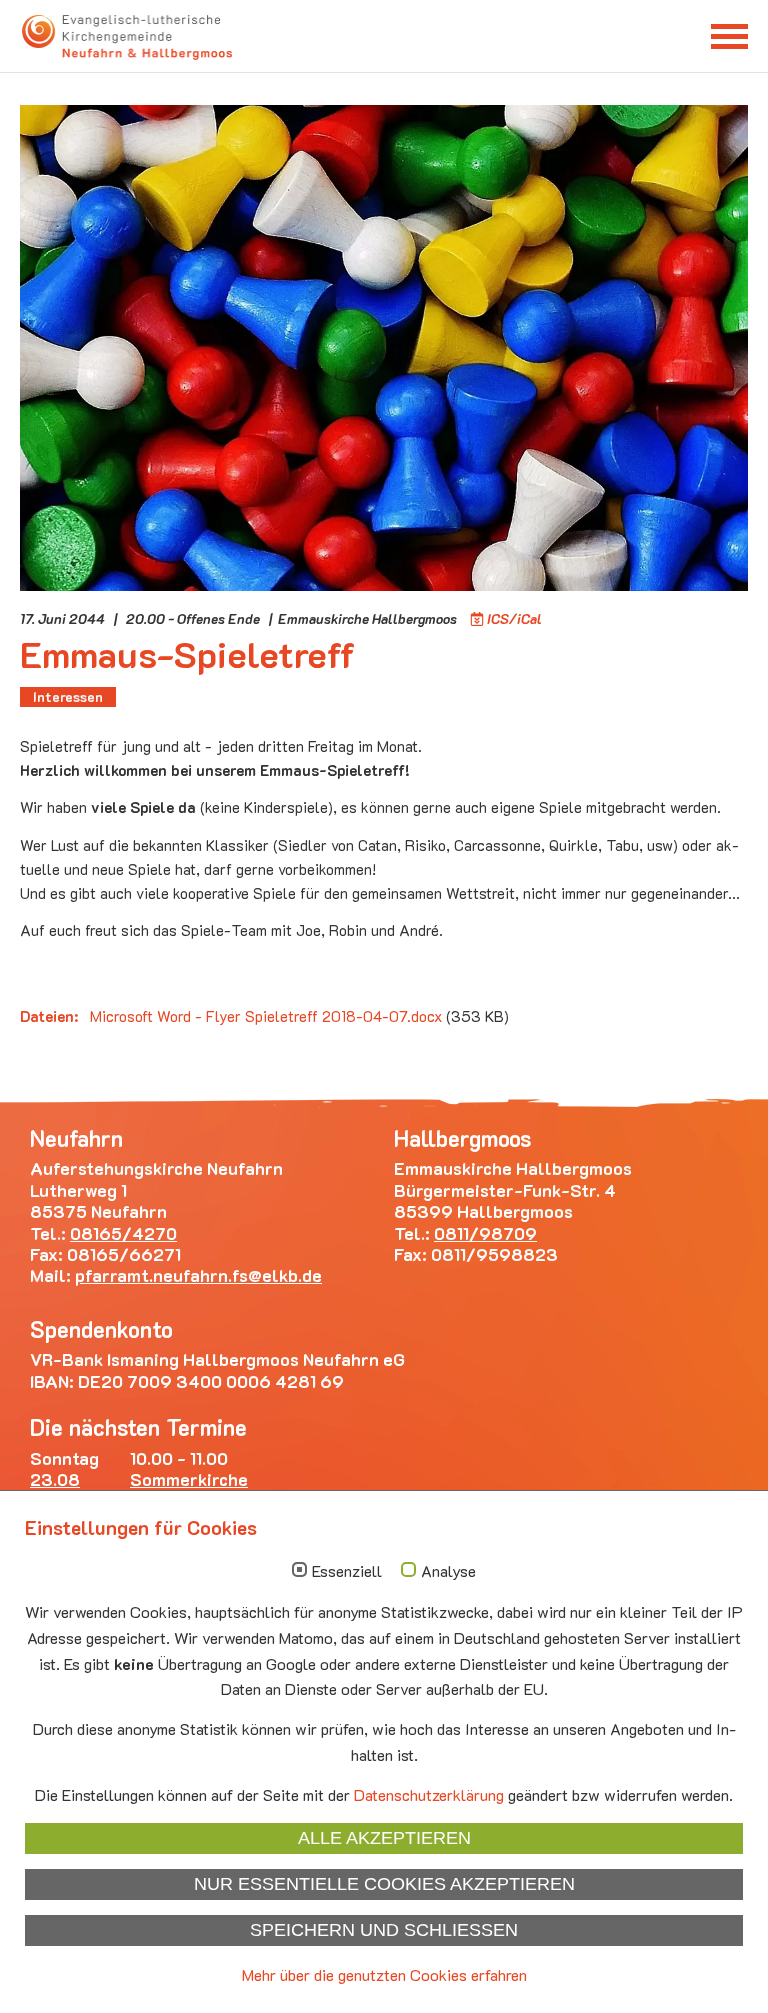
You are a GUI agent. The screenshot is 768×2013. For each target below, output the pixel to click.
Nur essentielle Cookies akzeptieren (384, 1884)
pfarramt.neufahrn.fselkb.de (198, 1275)
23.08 (55, 1479)
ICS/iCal (514, 618)
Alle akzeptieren (384, 1838)
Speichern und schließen (384, 1930)
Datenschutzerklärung (429, 1794)
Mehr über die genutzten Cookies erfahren (384, 1974)
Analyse (448, 1571)
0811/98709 (485, 1233)
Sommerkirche (189, 1479)
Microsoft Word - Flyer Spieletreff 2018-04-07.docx (268, 1016)
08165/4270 (123, 1233)
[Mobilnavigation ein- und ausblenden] (729, 35)
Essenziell (347, 1571)
